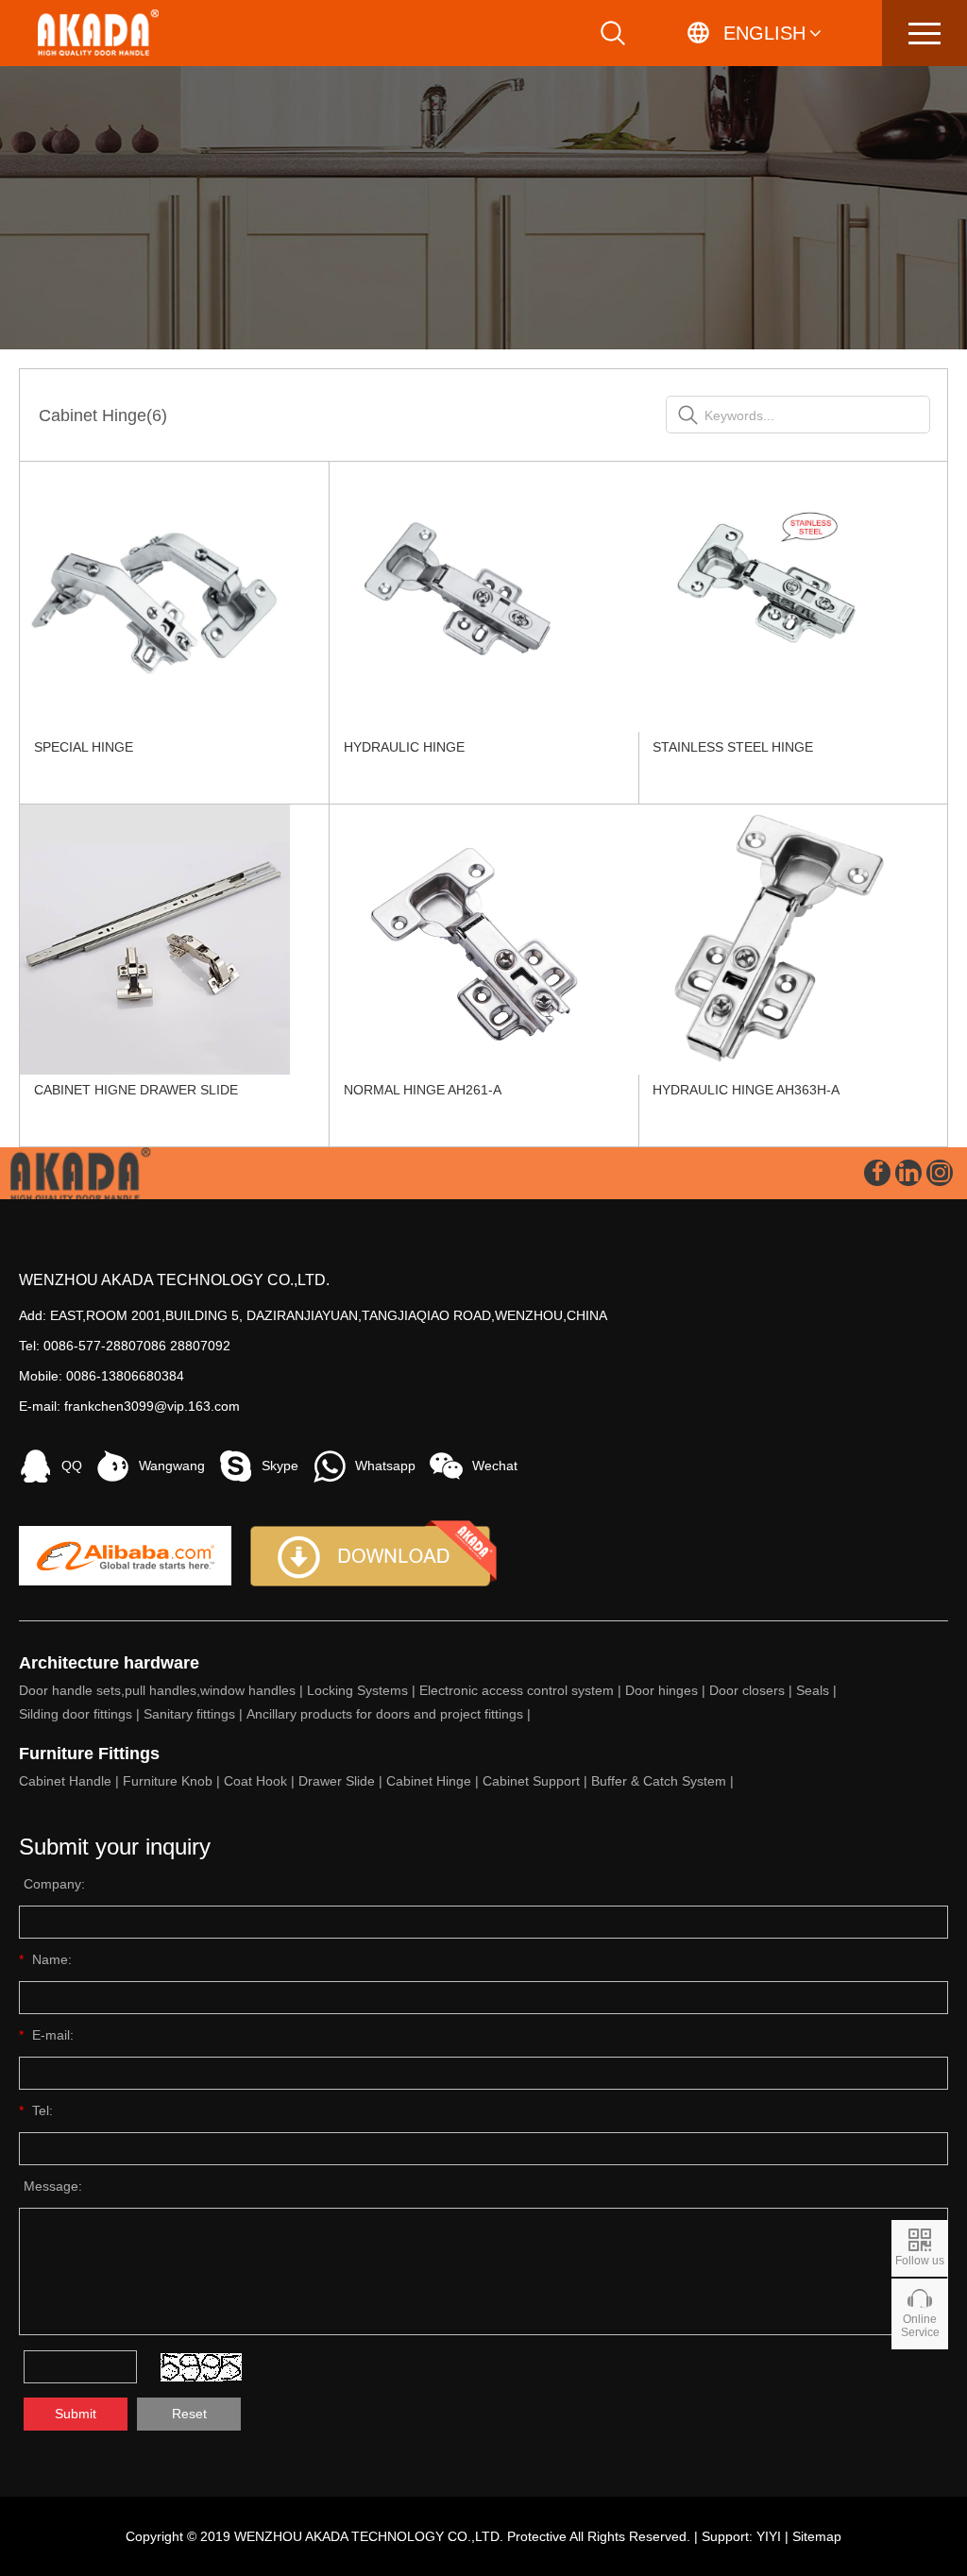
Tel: (42, 2110)
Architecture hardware (109, 1663)
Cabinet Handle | (71, 1781)
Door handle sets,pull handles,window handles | (163, 1690)
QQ (72, 1466)
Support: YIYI (741, 2536)
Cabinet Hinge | (434, 1781)
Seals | (818, 1690)
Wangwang (172, 1466)
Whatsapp (385, 1466)
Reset (189, 2414)
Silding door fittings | (81, 1714)
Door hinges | (667, 1690)
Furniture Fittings (89, 1754)
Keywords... (739, 415)
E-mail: (53, 2035)
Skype (280, 1466)
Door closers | (753, 1690)
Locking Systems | (363, 1690)
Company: (54, 1884)
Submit (76, 2414)
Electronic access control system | (522, 1690)
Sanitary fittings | (195, 1714)
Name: (52, 1959)
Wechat (495, 1466)
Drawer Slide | (342, 1781)
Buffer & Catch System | (664, 1781)
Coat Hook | (261, 1781)
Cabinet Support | (537, 1781)
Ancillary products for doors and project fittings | (390, 1714)
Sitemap (817, 2536)
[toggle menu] (925, 33)
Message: (53, 2186)
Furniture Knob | (173, 1781)
